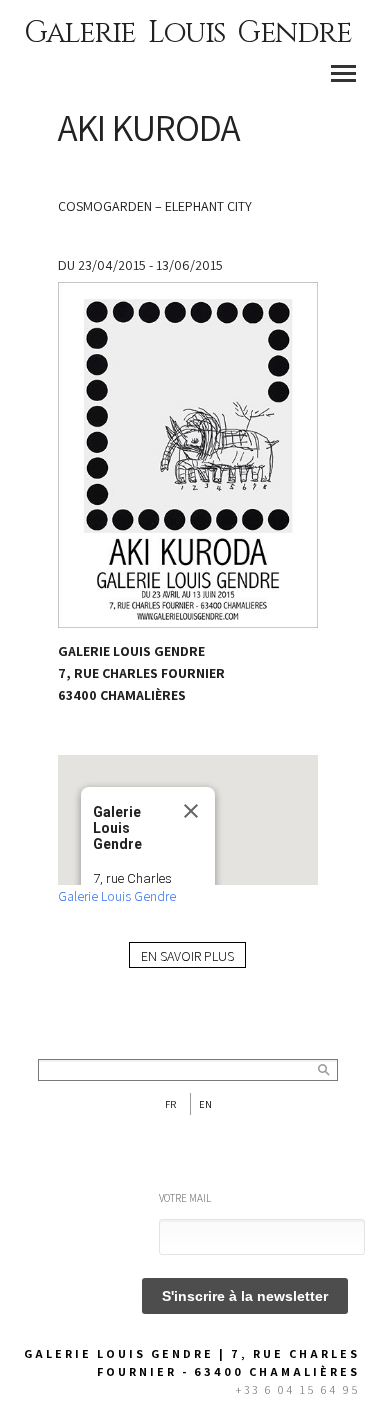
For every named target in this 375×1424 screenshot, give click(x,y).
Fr (170, 1104)
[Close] (191, 811)
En (205, 1104)
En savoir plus (187, 956)
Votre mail (185, 1198)
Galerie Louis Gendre (187, 33)
